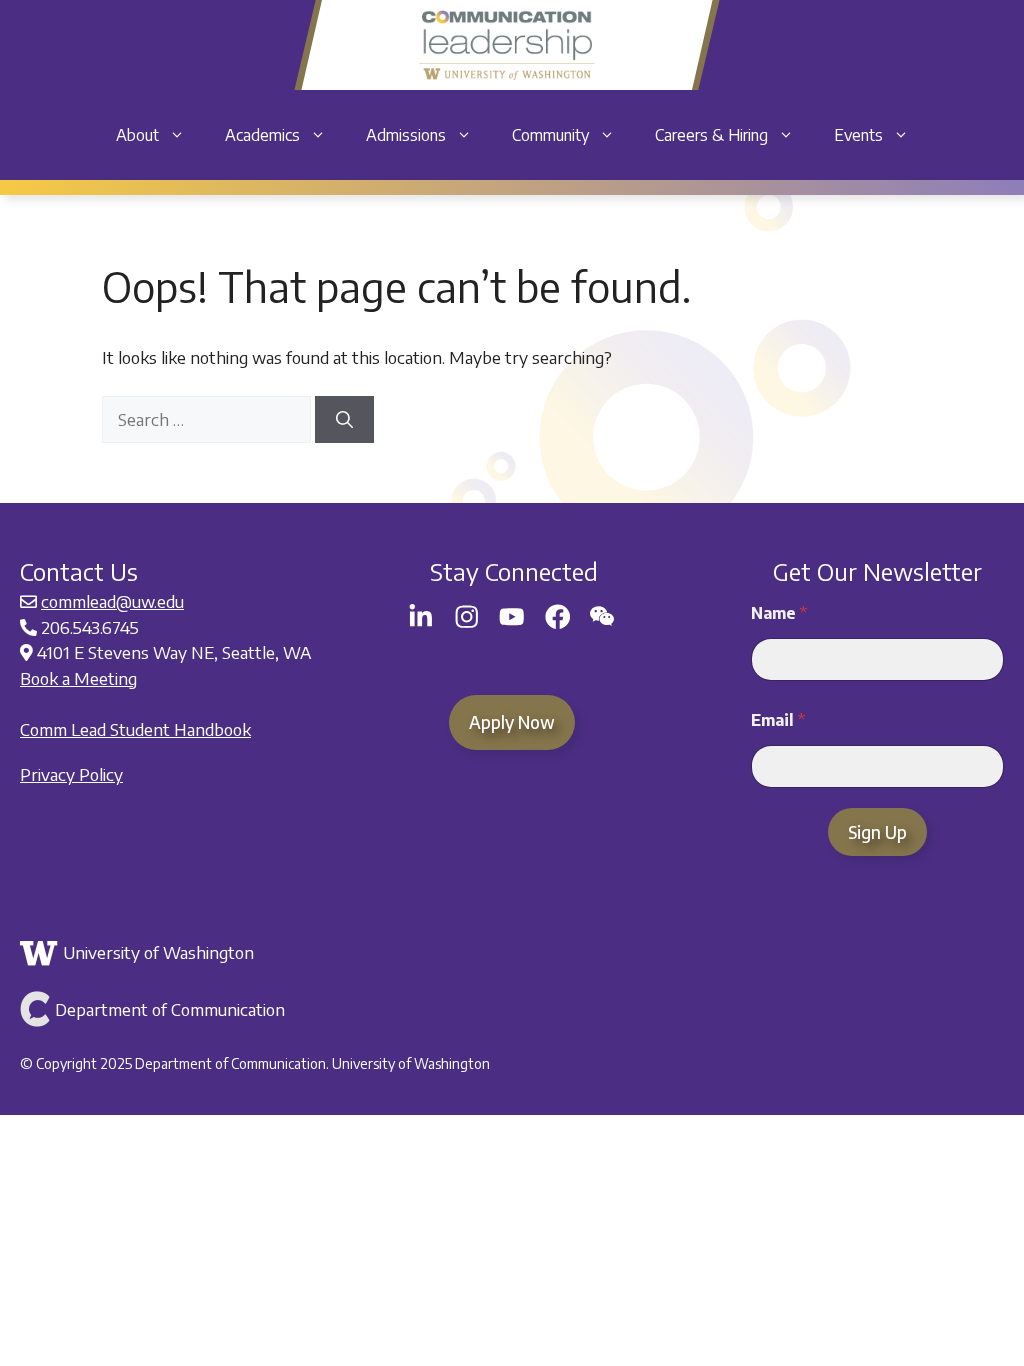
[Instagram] (467, 617)
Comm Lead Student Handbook (135, 729)
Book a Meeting (78, 678)
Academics (262, 135)
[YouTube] (512, 617)
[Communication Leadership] (506, 45)
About (137, 135)
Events (858, 135)
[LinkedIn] (421, 617)
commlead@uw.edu (112, 601)
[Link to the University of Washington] (509, 953)
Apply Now (512, 722)
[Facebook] (558, 617)
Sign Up (877, 832)
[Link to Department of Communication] (509, 1009)
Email (778, 720)
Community (550, 135)
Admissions (406, 135)
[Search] (344, 420)
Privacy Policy (71, 774)
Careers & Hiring (711, 135)
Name (779, 613)
